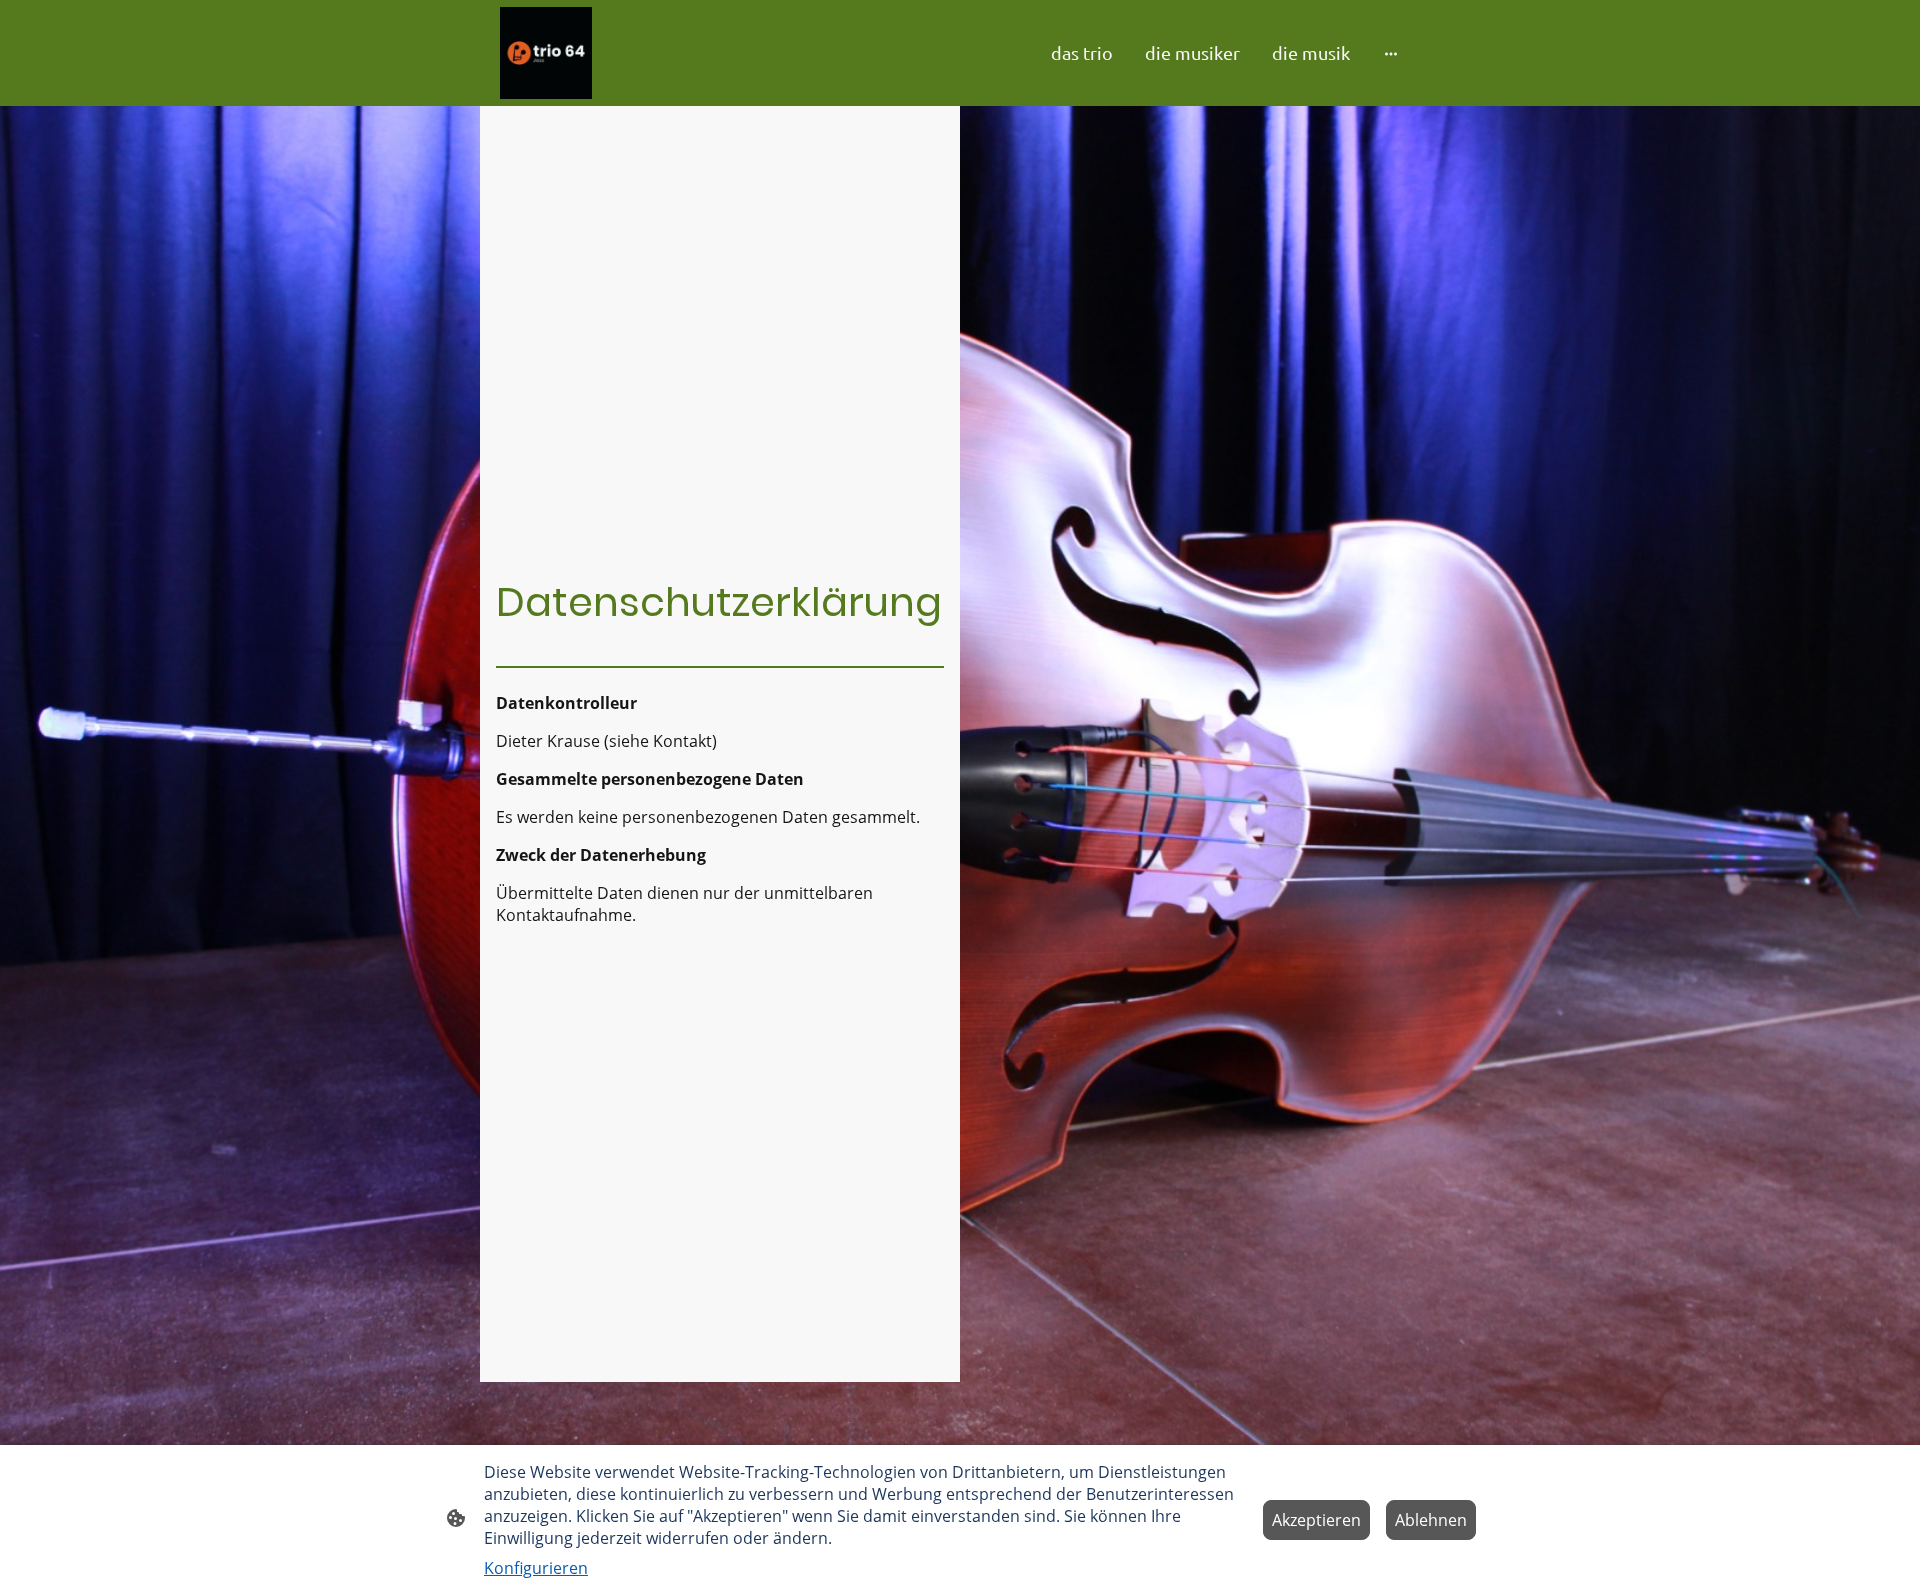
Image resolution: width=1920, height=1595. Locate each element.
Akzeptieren (1316, 1520)
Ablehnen (1431, 1520)
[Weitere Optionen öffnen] (1391, 52)
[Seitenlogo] (546, 53)
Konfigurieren (536, 1568)
